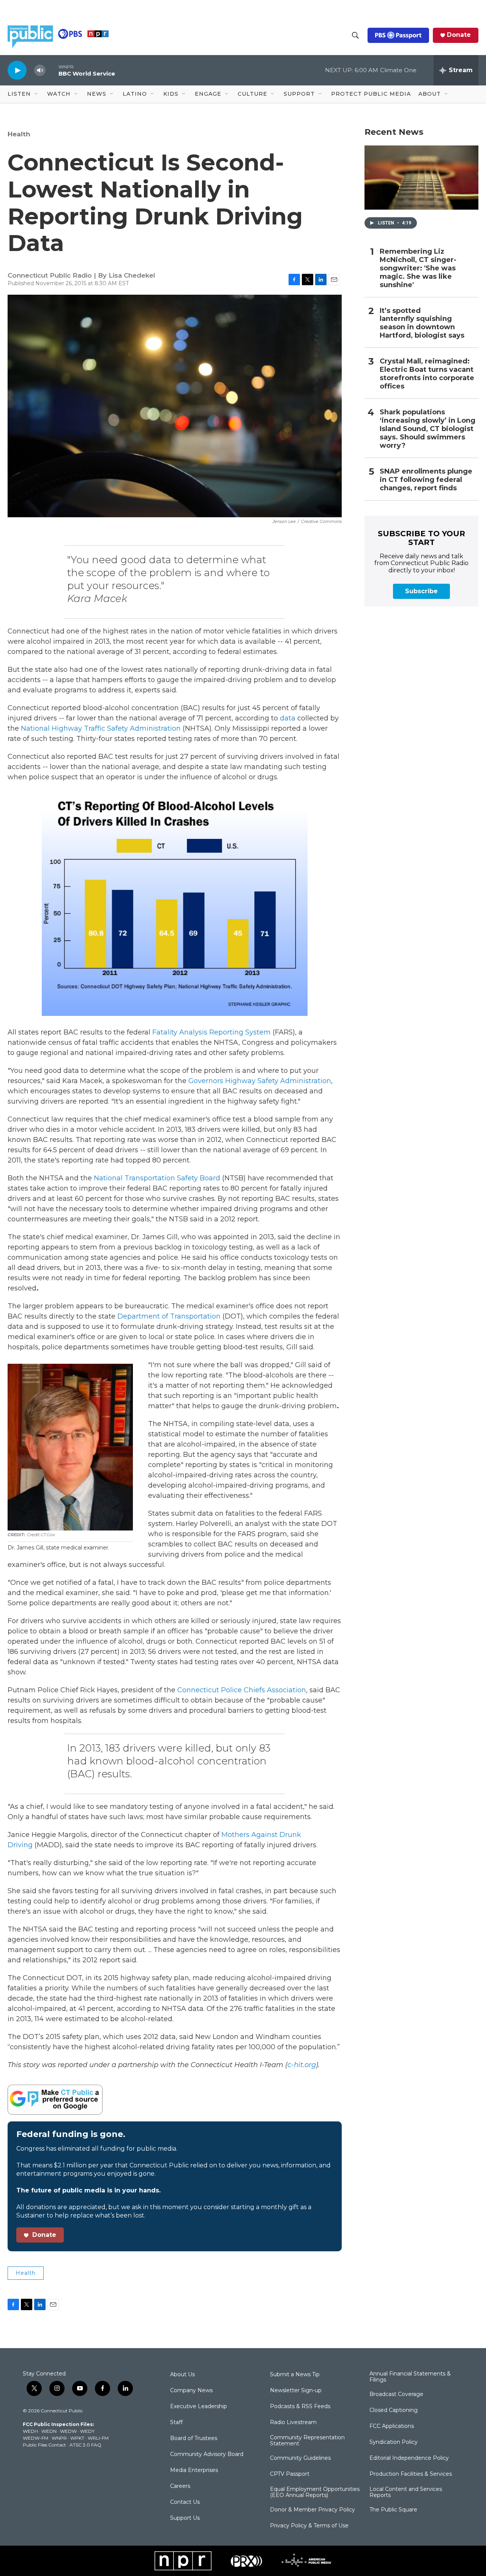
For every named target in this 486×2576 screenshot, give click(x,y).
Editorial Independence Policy (409, 2458)
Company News (191, 2391)
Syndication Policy (394, 2442)
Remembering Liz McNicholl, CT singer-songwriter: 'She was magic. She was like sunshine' (418, 268)
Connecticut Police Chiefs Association (242, 1690)
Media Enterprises (194, 2470)
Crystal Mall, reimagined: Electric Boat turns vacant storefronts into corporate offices (427, 374)
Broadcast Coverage (396, 2394)
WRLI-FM (98, 2438)
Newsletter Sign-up (296, 2391)
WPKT (77, 2438)
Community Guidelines (300, 2458)
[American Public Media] (307, 2561)
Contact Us (185, 2502)
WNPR (59, 2438)
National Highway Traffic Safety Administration (101, 728)
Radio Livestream (293, 2423)
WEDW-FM (36, 2438)
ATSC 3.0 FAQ (85, 2445)
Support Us (185, 2518)
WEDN (49, 2431)
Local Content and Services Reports (406, 2492)
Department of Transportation (169, 1316)
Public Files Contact (44, 2445)
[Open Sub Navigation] (36, 94)
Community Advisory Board (207, 2454)
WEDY (87, 2431)
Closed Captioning (394, 2410)
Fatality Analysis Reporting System (211, 1032)
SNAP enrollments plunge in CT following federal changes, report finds (426, 480)
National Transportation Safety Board (157, 1178)
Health (19, 134)
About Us (182, 2375)
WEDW (68, 2431)
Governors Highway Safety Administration (260, 1081)
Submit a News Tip (295, 2375)
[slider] (52, 70)
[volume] (40, 70)
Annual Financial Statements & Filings (410, 2377)
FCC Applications (392, 2426)
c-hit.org (302, 2065)
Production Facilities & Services (411, 2474)
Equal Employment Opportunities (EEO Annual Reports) (315, 2492)
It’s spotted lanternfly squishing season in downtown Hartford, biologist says (422, 323)
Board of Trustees (194, 2439)
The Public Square (393, 2510)
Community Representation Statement (307, 2441)
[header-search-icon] (355, 35)
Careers (180, 2486)
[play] (17, 70)
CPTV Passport (290, 2474)
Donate (459, 35)
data (288, 718)
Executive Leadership (199, 2407)
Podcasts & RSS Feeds (300, 2407)
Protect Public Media (371, 94)
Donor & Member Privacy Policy (312, 2510)
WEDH (30, 2431)
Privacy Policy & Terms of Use (309, 2526)
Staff (176, 2423)
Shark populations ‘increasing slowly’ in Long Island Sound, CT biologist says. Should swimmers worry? (428, 429)
